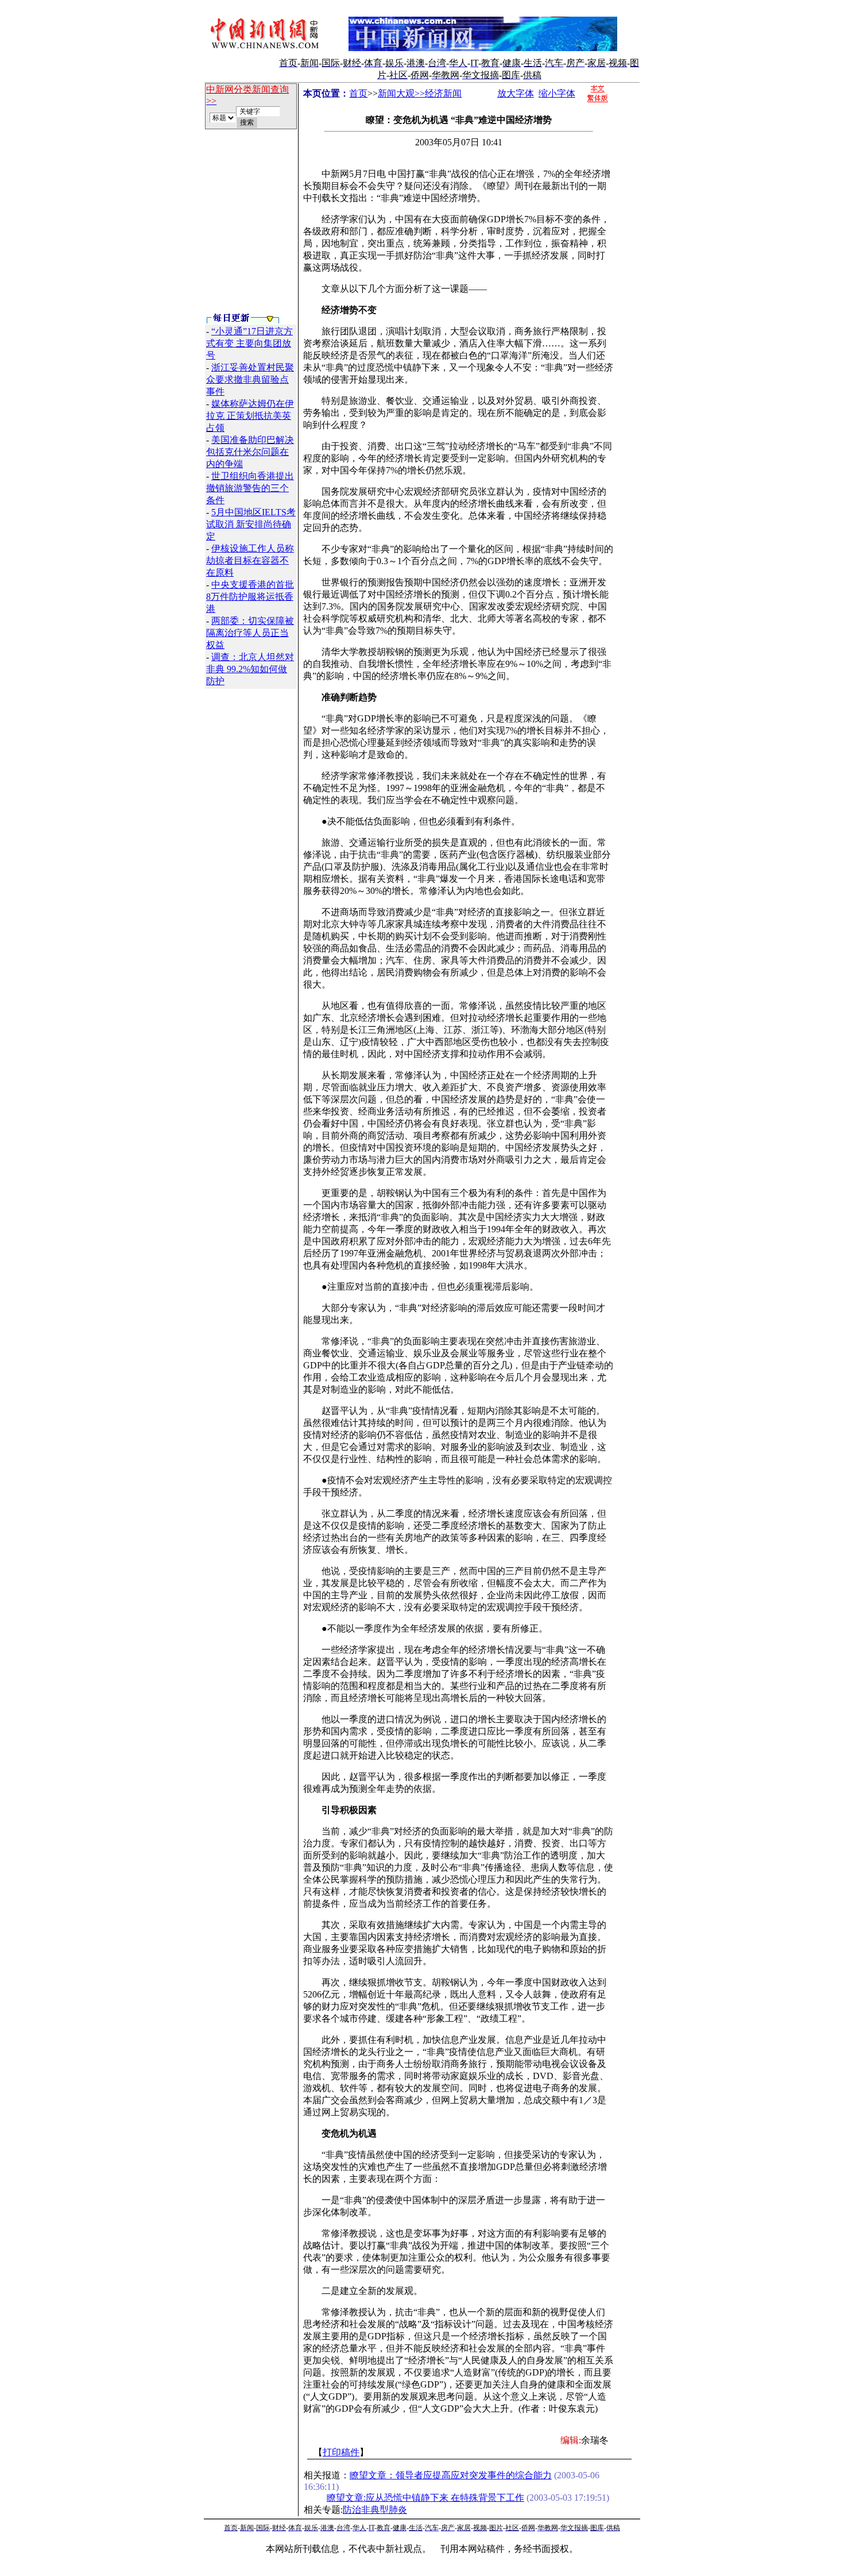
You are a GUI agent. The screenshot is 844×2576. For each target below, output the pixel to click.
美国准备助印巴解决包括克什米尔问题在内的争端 (250, 452)
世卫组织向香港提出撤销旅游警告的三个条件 (250, 488)
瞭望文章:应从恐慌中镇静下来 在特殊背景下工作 (425, 2498)
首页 (358, 93)
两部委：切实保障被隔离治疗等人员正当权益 (250, 633)
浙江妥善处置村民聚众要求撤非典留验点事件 (250, 379)
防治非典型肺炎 (375, 2510)
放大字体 (516, 93)
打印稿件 (341, 2452)
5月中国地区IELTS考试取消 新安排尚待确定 (251, 524)
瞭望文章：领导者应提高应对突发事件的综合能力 (451, 2475)
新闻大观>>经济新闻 (420, 93)
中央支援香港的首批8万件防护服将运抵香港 (250, 597)
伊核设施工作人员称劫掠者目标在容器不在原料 (250, 560)
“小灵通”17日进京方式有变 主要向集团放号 (249, 343)
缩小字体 (557, 93)
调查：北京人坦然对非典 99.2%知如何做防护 (250, 669)
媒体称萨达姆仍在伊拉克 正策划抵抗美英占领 (250, 416)
